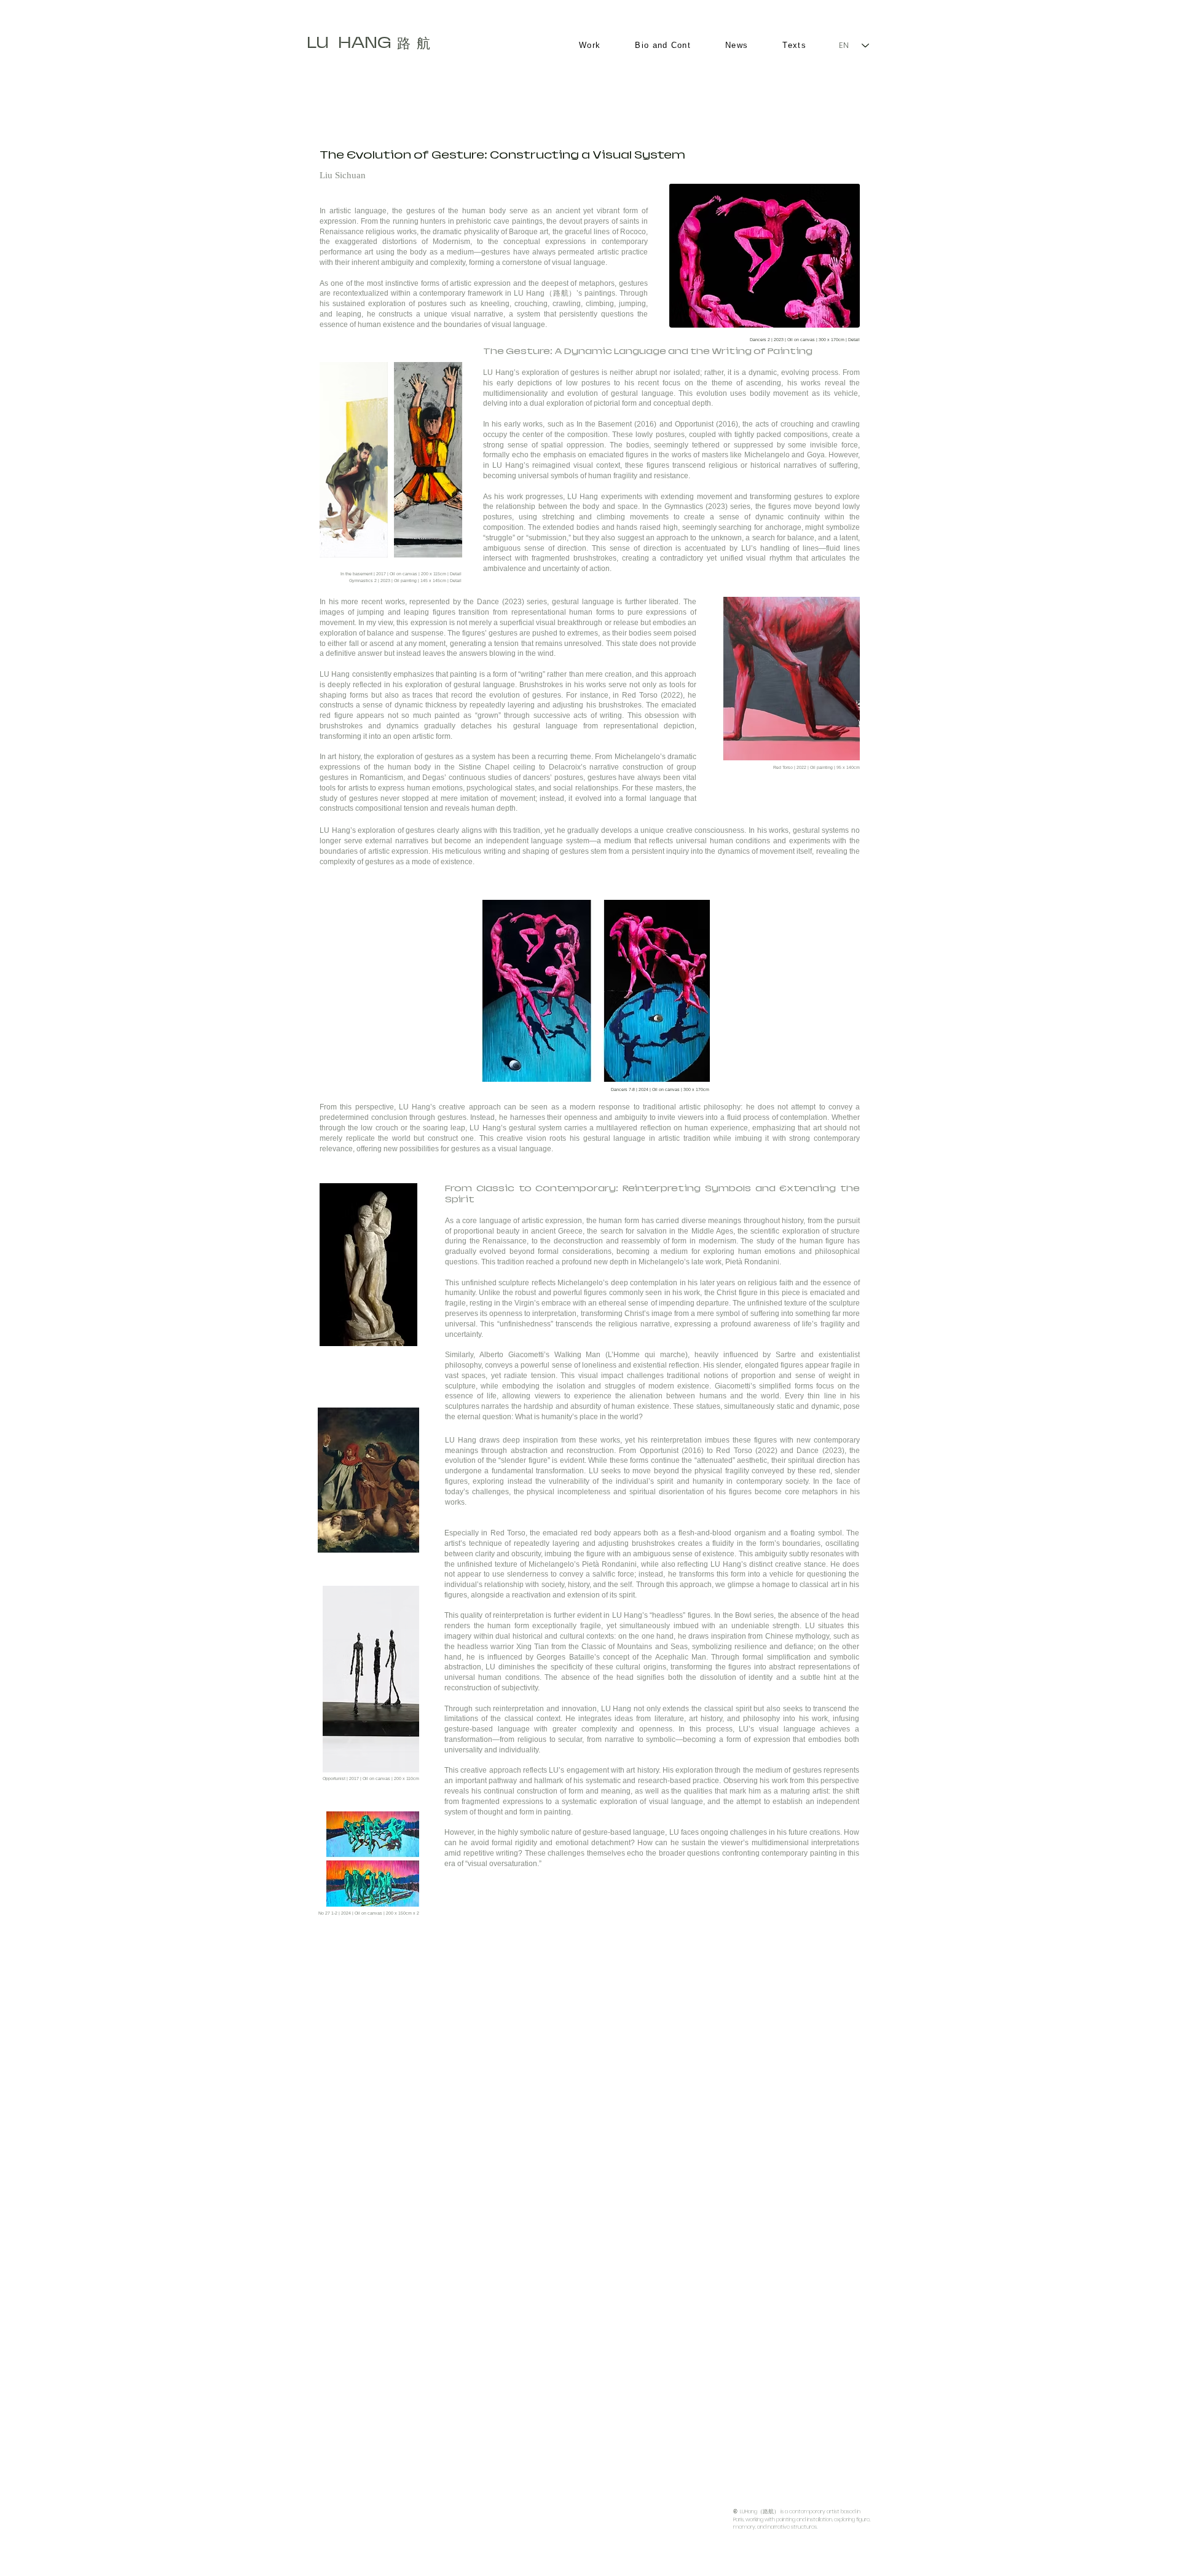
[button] (765, 256)
